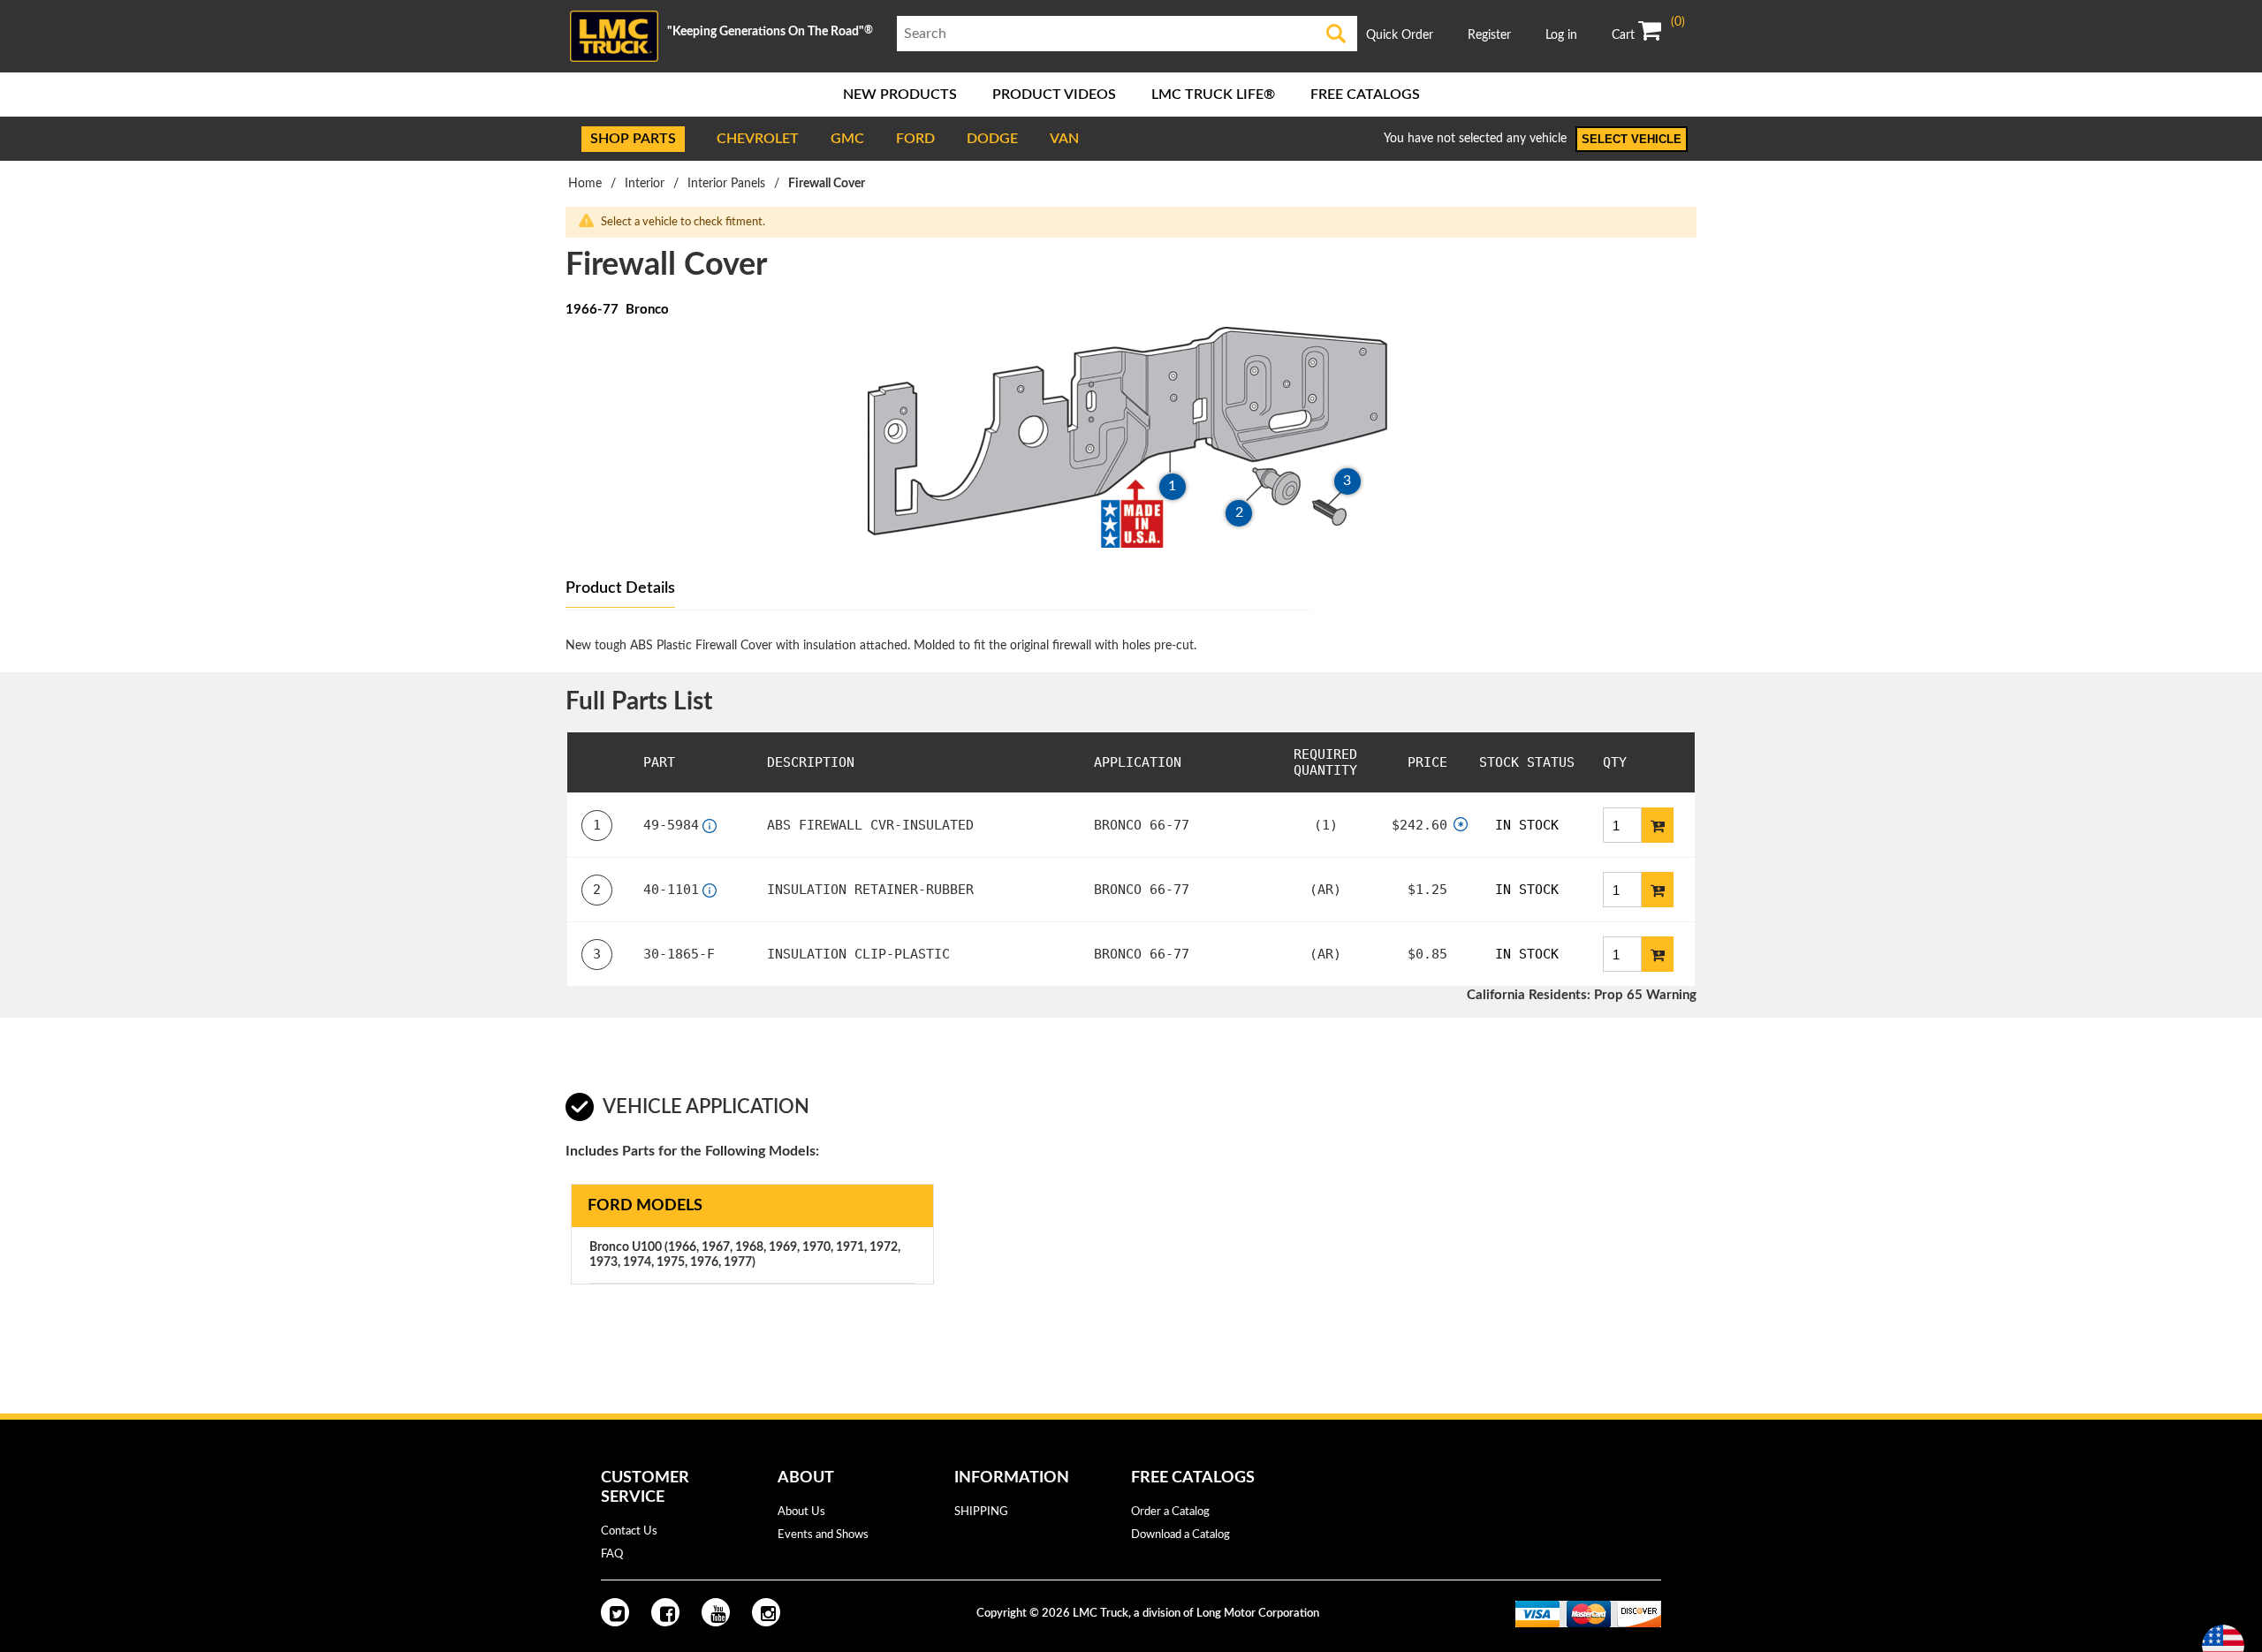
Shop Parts (633, 139)
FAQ (612, 1554)
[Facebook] (665, 1612)
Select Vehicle (1632, 139)
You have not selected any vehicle (1475, 139)
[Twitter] (615, 1612)
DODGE (992, 139)
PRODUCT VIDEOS (1054, 95)
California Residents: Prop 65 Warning (1582, 995)
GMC (847, 139)
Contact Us (629, 1531)
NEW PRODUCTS (900, 95)
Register (1489, 35)
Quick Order (1400, 35)
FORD (915, 139)
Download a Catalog (1180, 1535)
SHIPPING (981, 1512)
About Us (801, 1512)
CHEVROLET (758, 139)
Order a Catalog (1170, 1512)
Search (1336, 34)
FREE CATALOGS (1365, 95)
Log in (1561, 35)
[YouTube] (716, 1612)
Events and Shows (823, 1535)
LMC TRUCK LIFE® (1213, 95)
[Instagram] (766, 1612)
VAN (1064, 139)
